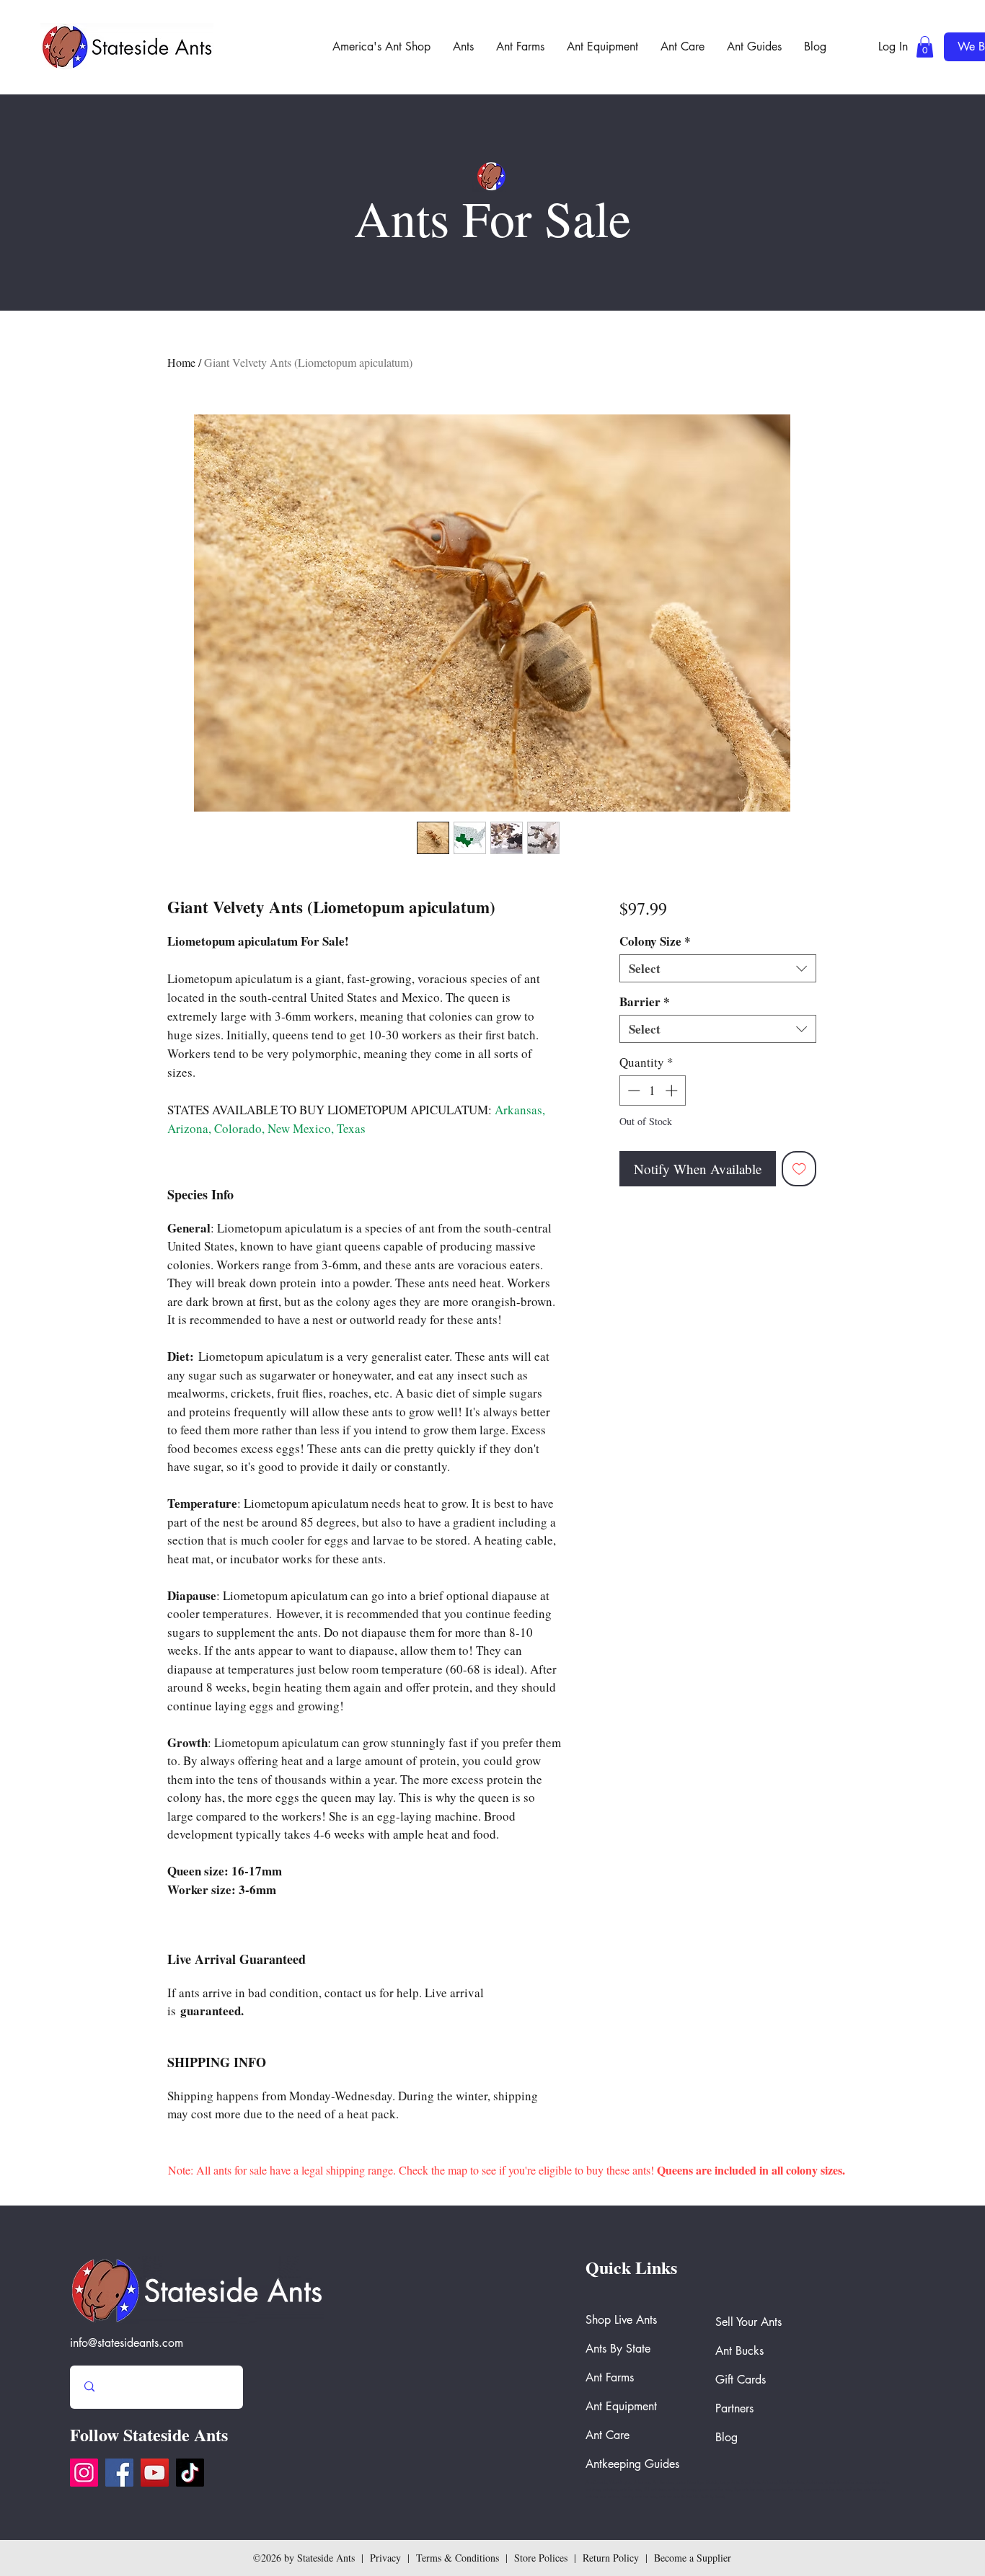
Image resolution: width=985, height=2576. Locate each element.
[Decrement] (632, 1091)
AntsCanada (596, 2482)
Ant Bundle (662, 2482)
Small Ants (750, 2482)
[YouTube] (155, 2473)
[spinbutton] (652, 1091)
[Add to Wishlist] (799, 1169)
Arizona (769, 2482)
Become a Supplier (693, 2558)
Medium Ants (791, 2482)
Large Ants (729, 2482)
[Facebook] (119, 2473)
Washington (619, 2482)
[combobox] (718, 968)
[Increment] (673, 1091)
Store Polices (541, 2558)
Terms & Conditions (458, 2558)
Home (181, 362)
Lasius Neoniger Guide (697, 2482)
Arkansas (642, 2482)
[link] (925, 47)
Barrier (645, 1001)
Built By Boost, (713, 2497)
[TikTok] (190, 2473)
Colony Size (655, 941)
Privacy (385, 2558)
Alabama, (815, 2482)
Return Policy (611, 2558)
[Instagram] (84, 2473)
